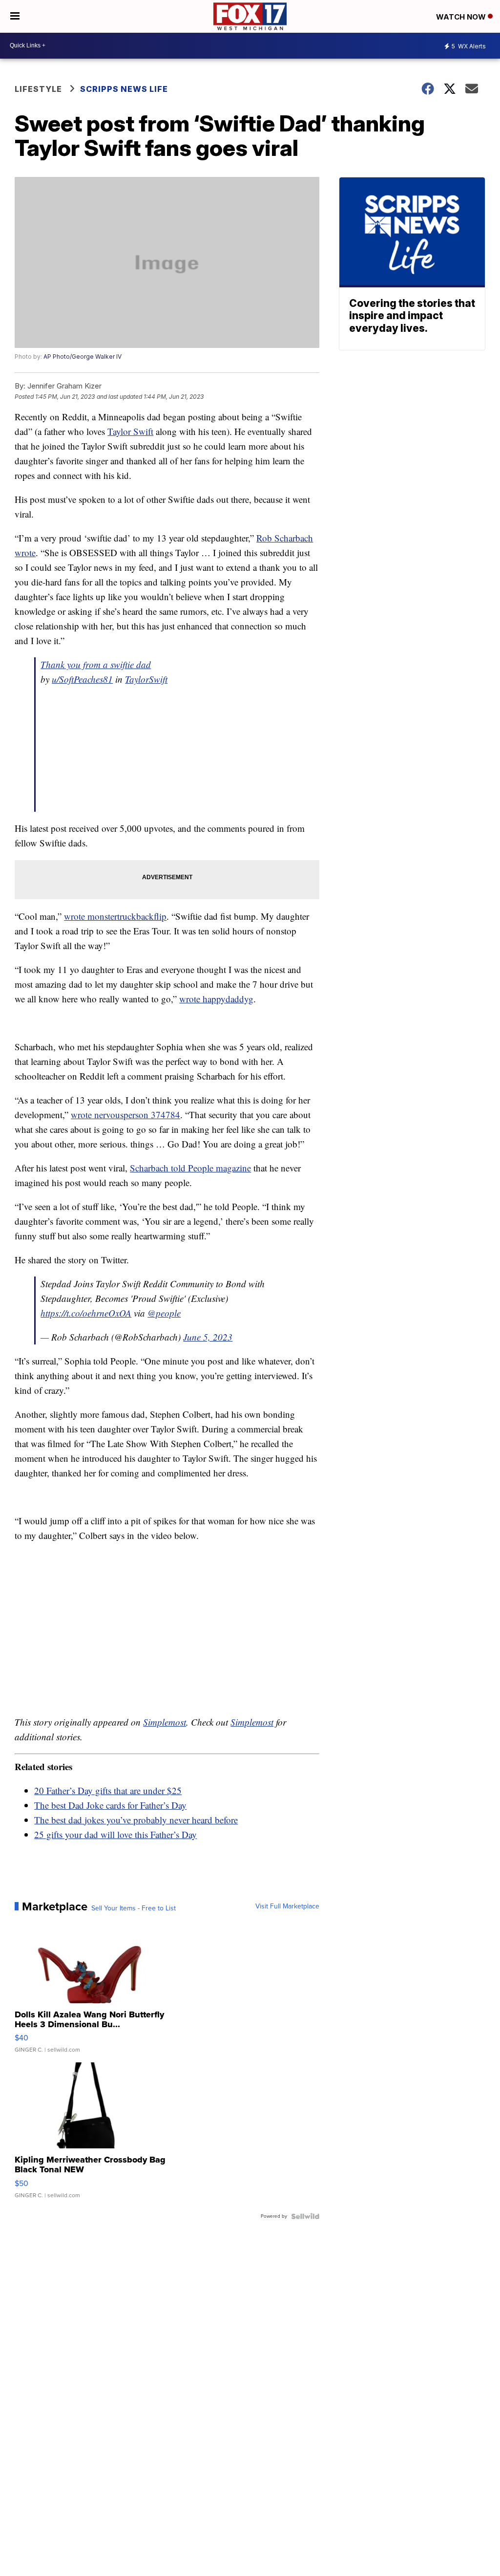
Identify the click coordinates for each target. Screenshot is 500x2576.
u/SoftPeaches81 (82, 679)
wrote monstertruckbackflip (115, 916)
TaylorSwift (146, 679)
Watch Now (462, 17)
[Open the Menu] (15, 16)
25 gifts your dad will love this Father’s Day (115, 1834)
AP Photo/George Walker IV (83, 357)
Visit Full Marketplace (287, 1906)
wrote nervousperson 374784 (125, 1115)
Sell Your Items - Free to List (134, 1908)
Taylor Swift (130, 431)
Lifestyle (38, 89)
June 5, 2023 (208, 1337)
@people (164, 1313)
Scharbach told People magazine (190, 1168)
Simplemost (165, 1722)
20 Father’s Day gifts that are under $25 (108, 1790)
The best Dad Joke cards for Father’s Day (110, 1805)
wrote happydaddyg (216, 999)
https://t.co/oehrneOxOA (86, 1313)
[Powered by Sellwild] (305, 2216)
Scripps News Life (124, 89)
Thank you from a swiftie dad (96, 664)
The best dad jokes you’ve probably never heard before (136, 1820)
